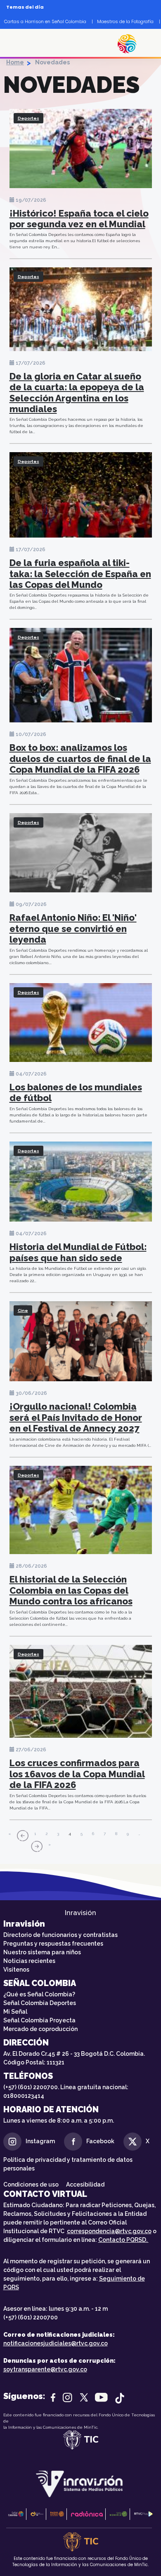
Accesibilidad (86, 2184)
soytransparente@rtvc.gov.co (45, 2369)
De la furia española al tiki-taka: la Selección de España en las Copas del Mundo (80, 574)
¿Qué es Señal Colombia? (39, 1994)
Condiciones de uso (31, 2184)
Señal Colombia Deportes (40, 2003)
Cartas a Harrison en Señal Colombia (45, 21)
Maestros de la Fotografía (125, 21)
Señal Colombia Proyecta (39, 2020)
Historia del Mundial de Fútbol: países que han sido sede (78, 1252)
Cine (23, 1310)
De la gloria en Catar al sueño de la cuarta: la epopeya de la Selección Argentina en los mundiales (77, 393)
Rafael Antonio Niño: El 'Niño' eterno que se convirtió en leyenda (73, 928)
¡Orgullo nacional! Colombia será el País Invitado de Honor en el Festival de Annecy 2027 (76, 1417)
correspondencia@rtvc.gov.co (109, 2231)
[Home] (131, 44)
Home (15, 62)
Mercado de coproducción (40, 2029)
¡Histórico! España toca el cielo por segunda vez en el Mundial (79, 219)
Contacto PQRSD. (123, 2240)
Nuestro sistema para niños (42, 1952)
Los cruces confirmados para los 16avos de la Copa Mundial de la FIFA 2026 (77, 1774)
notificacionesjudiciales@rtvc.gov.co (56, 2343)
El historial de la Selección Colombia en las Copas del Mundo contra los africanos (71, 1590)
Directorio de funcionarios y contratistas (60, 1935)
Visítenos (16, 1970)
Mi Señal (15, 2012)
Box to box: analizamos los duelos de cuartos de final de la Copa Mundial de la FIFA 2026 (80, 758)
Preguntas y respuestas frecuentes (53, 1944)
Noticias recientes (29, 1961)
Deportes (28, 118)
